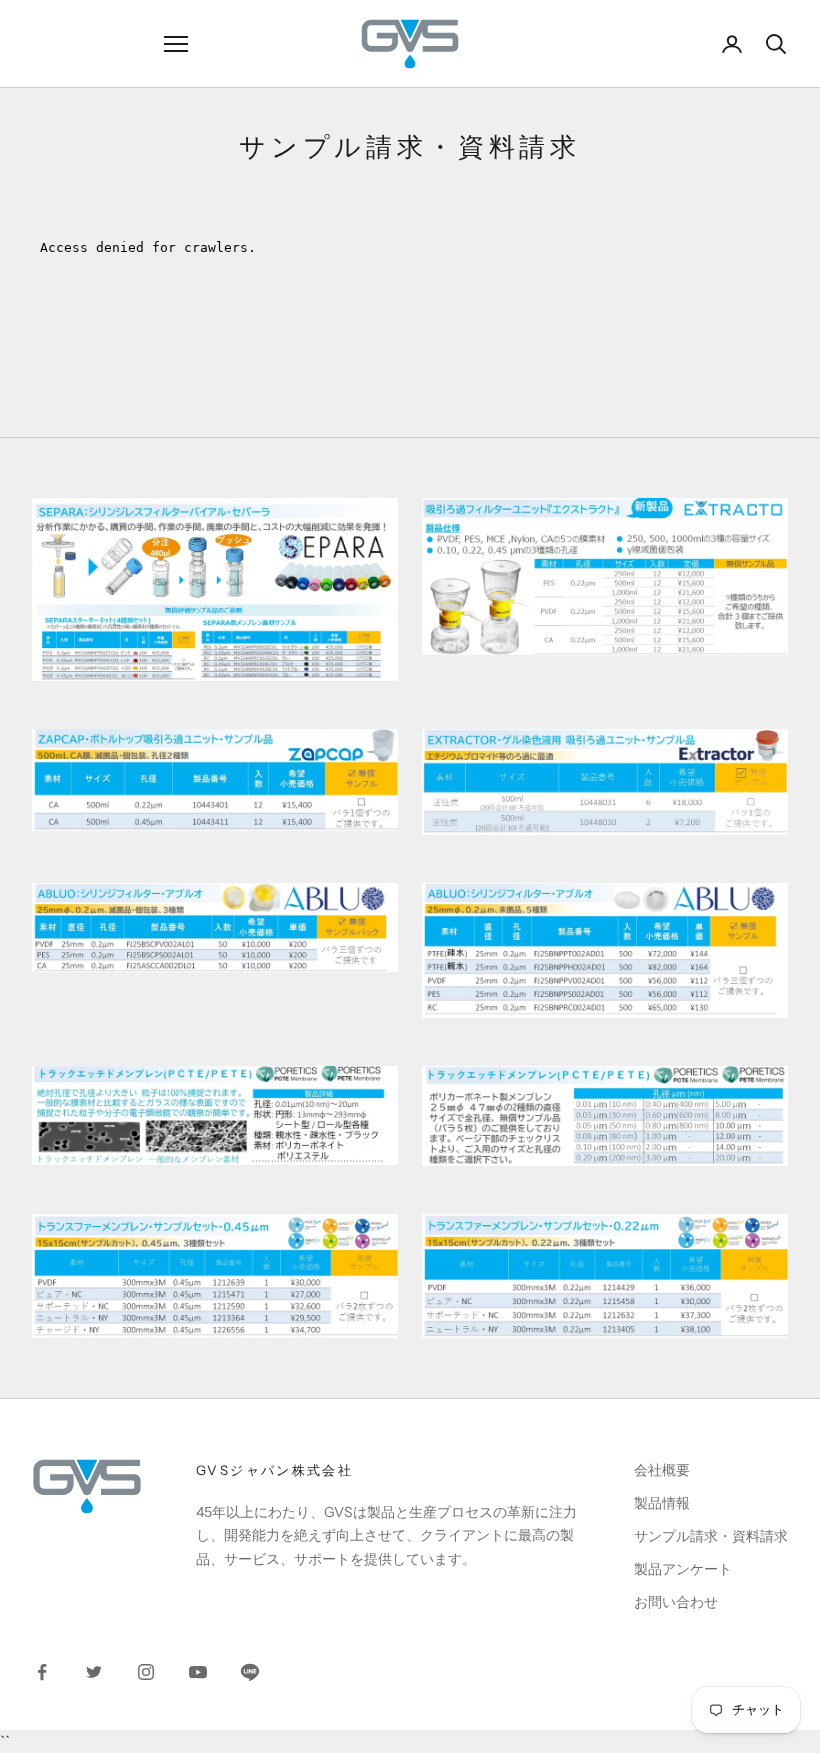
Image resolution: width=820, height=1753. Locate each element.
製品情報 (662, 1503)
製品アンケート (683, 1569)
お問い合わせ (676, 1602)
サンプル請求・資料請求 (711, 1536)
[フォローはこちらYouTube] (198, 1672)
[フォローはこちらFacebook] (42, 1672)
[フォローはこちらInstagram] (146, 1672)
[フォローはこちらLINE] (250, 1672)
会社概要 (662, 1470)
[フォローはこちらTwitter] (94, 1672)
